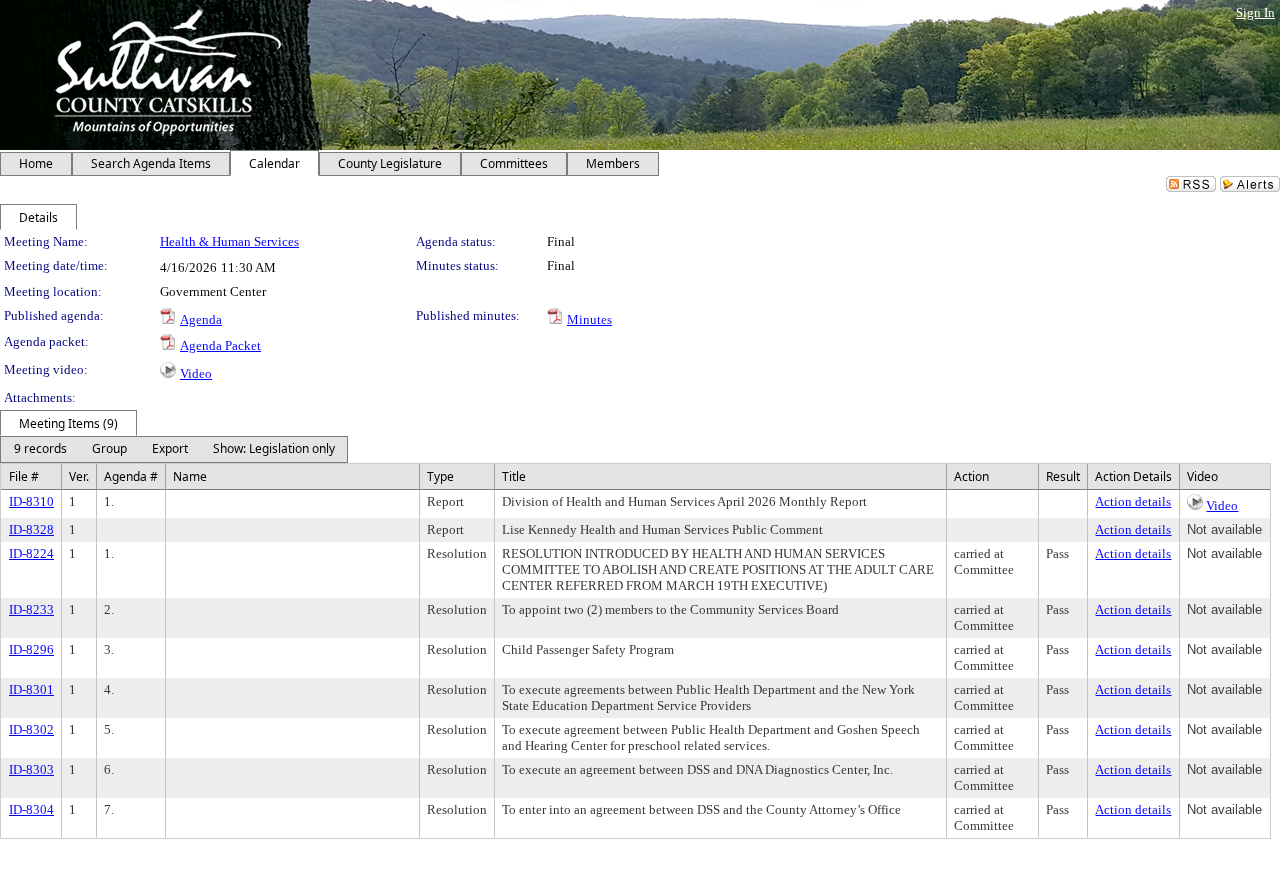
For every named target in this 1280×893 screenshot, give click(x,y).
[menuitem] (40, 449)
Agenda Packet (220, 345)
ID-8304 (31, 809)
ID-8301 (31, 689)
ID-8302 (31, 729)
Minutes (589, 319)
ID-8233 (31, 609)
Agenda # (131, 476)
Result (1063, 476)
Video (196, 373)
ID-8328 (31, 529)
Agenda (201, 319)
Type (440, 476)
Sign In (1255, 12)
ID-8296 (31, 649)
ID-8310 (31, 501)
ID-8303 (31, 769)
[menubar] (174, 449)
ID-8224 (31, 553)
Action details (1133, 501)
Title (514, 476)
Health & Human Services (229, 241)
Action (971, 476)
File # (24, 476)
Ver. (79, 476)
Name (190, 476)
